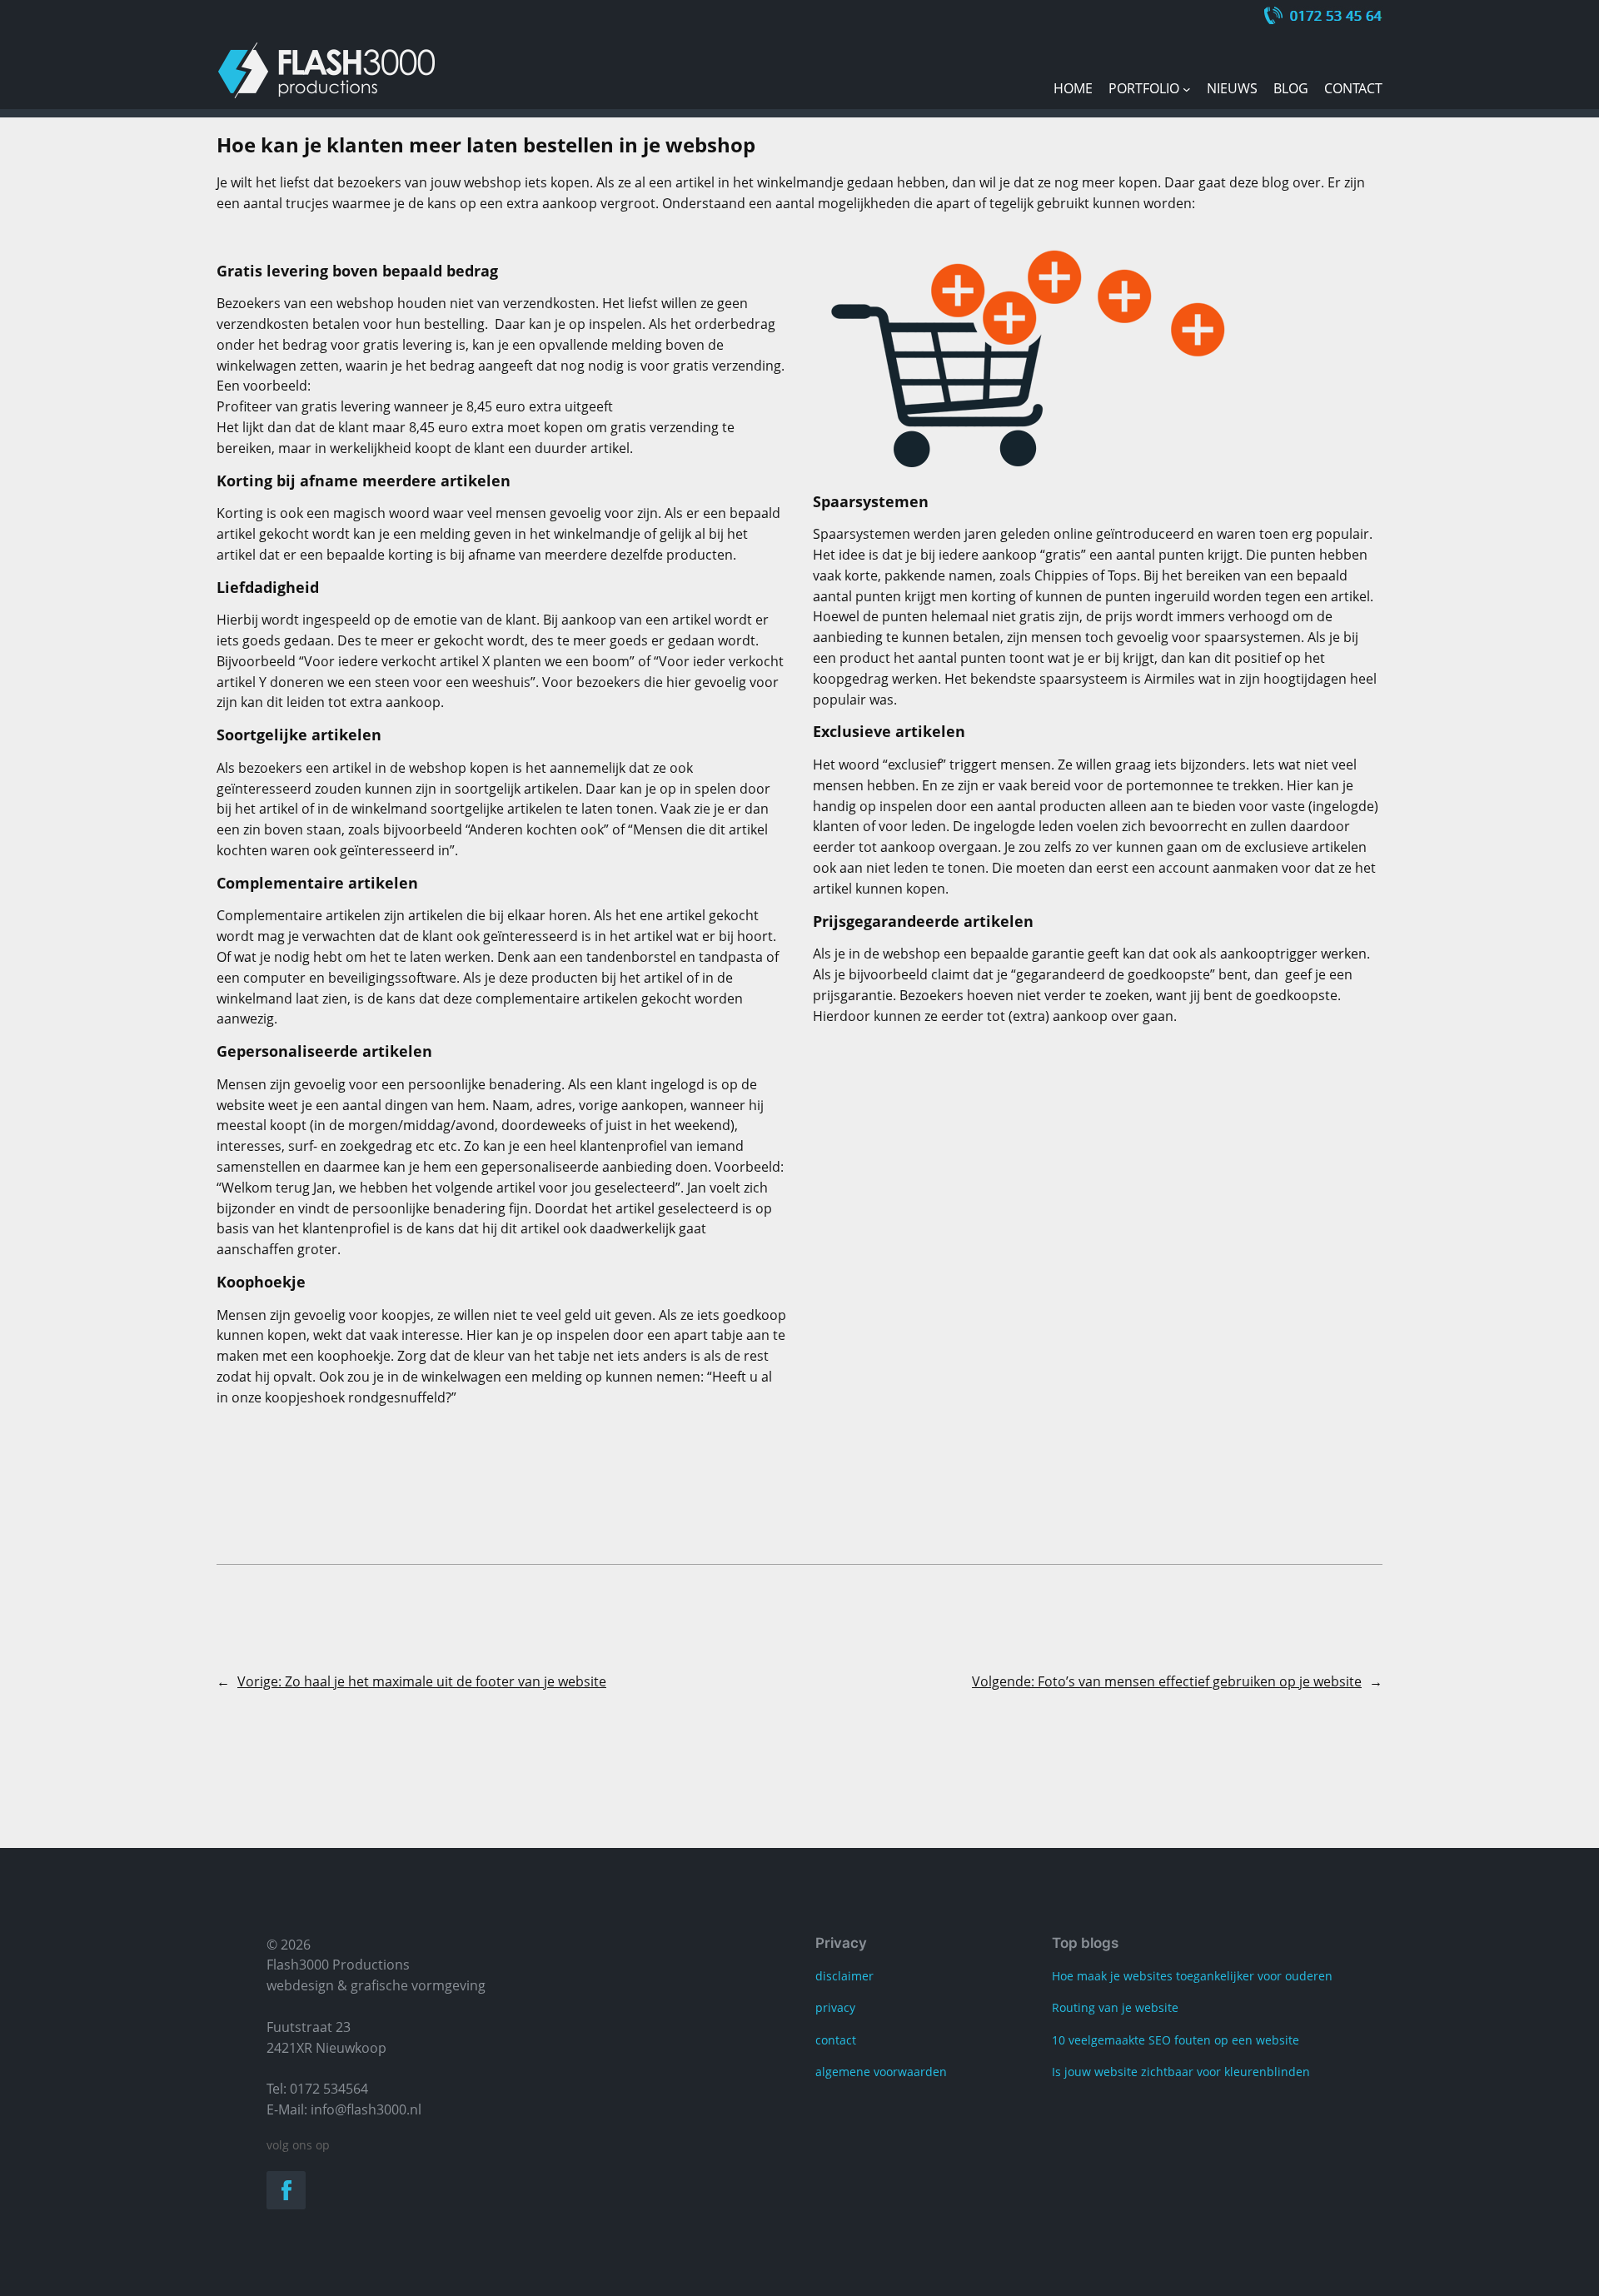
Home (1073, 88)
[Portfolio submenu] (1187, 89)
